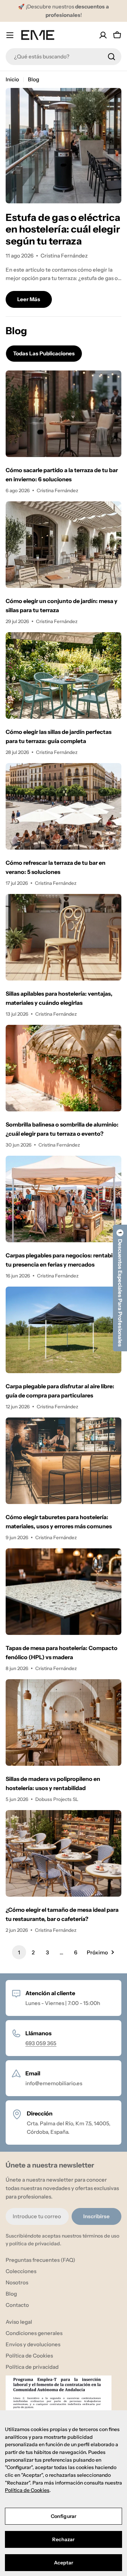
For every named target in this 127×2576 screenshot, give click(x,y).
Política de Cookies (27, 2490)
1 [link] (19, 1952)
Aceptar (64, 2563)
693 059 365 (41, 2043)
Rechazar (63, 2539)
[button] (120, 1288)
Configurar (64, 2516)
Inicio (12, 79)
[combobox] (64, 57)
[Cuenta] (103, 35)
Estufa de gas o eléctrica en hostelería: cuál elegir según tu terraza (63, 229)
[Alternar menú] (10, 35)
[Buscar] (111, 57)
